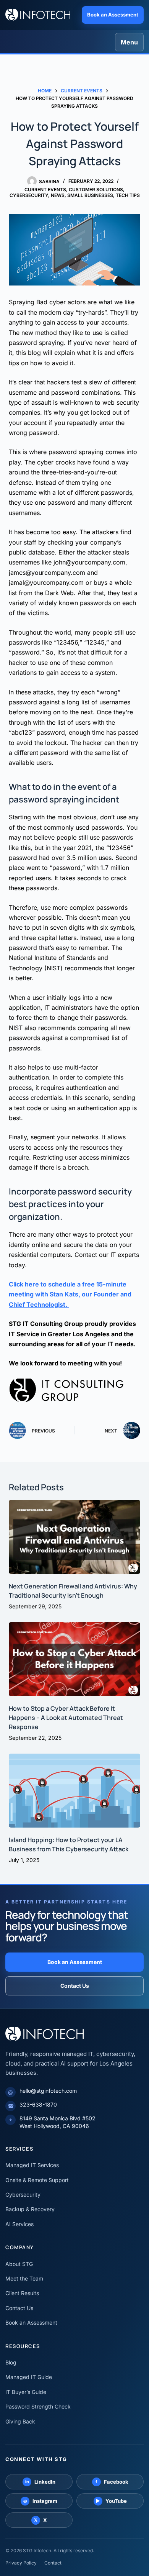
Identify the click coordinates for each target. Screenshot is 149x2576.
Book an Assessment (113, 15)
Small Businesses (90, 195)
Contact (53, 2563)
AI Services (19, 2224)
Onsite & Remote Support (37, 2180)
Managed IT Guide (29, 2377)
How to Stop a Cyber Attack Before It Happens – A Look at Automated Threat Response (66, 1718)
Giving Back (20, 2421)
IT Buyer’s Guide (26, 2392)
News (58, 195)
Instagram (40, 2501)
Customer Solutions (96, 190)
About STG (19, 2264)
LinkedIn (40, 2482)
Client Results (22, 2293)
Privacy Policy (21, 2563)
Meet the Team (24, 2278)
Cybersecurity (29, 195)
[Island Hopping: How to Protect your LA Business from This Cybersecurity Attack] (74, 1791)
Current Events (45, 190)
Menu (129, 42)
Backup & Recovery (30, 2209)
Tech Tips (128, 195)
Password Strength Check (38, 2406)
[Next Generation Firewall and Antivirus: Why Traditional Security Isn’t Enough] (74, 1537)
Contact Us (75, 1986)
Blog (11, 2362)
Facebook (112, 2482)
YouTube (111, 2501)
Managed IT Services (32, 2165)
